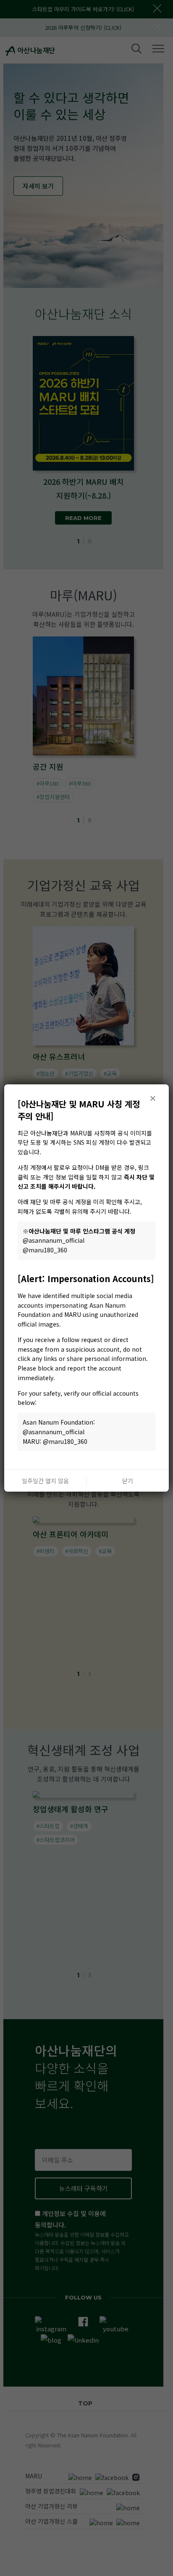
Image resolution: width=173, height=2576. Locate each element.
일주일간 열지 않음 (45, 1481)
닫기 (128, 1481)
